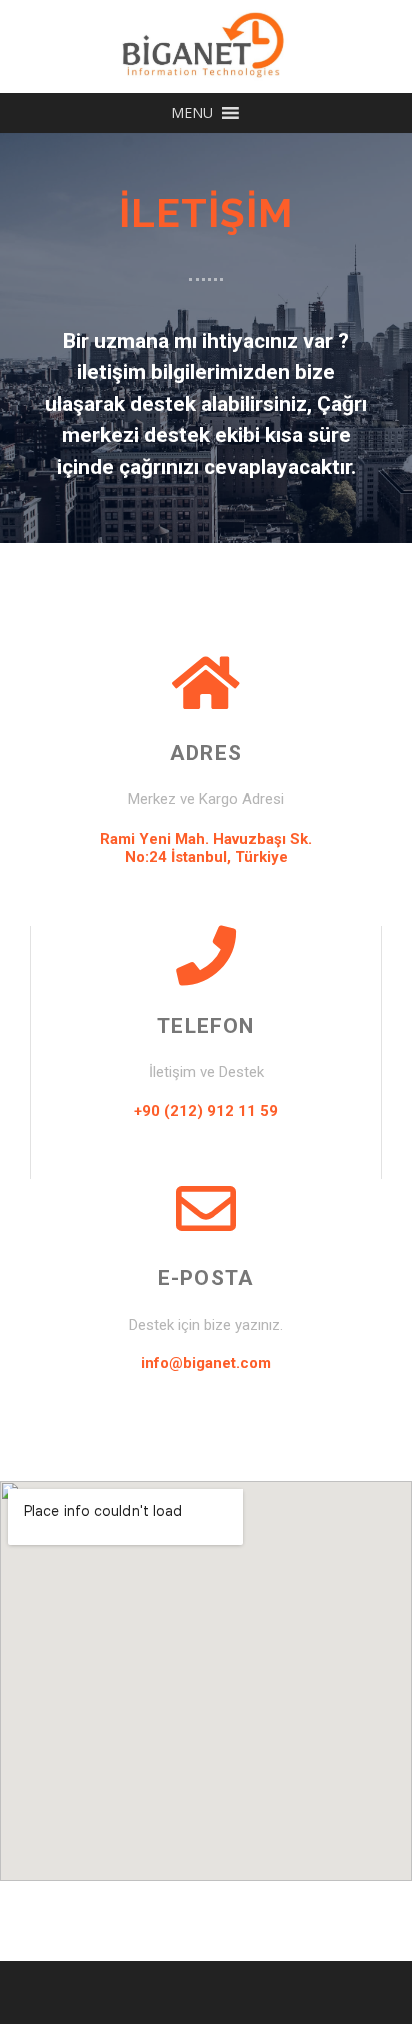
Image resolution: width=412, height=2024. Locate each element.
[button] (192, 113)
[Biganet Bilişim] (206, 45)
